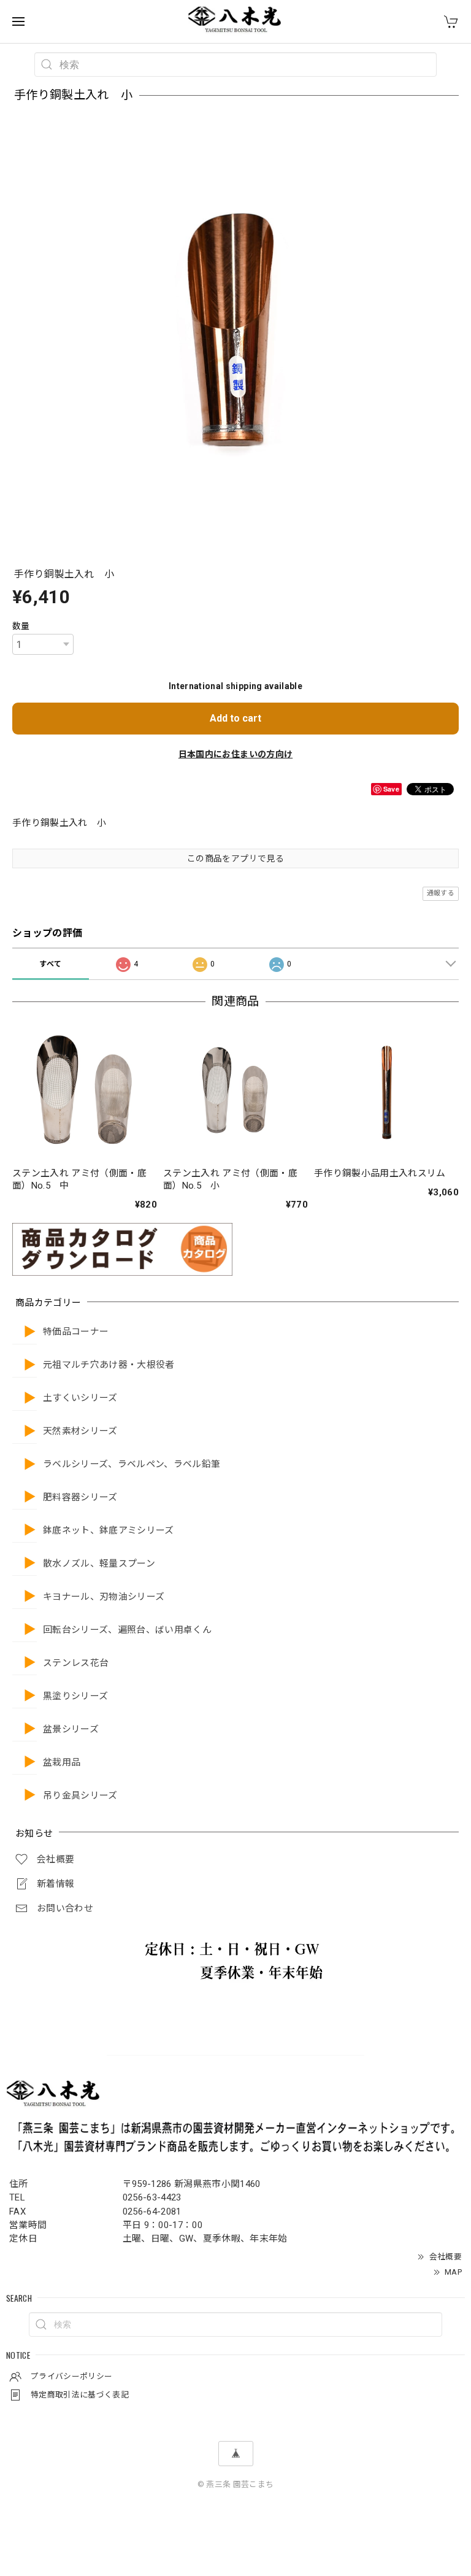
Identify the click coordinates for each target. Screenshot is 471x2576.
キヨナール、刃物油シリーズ (104, 1597)
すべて (50, 964)
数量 (21, 626)
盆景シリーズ (71, 1730)
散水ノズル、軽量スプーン (99, 1564)
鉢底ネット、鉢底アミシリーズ (109, 1531)
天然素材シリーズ (80, 1431)
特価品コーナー (76, 1332)
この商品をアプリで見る (235, 858)
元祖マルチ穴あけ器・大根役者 (109, 1365)
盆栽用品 (62, 1763)
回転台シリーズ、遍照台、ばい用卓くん (127, 1630)
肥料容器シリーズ (80, 1498)
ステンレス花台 (76, 1663)
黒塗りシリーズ (75, 1696)
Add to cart (235, 718)
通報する (441, 893)
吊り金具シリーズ (80, 1796)
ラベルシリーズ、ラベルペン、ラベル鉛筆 (132, 1464)
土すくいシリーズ (80, 1398)
